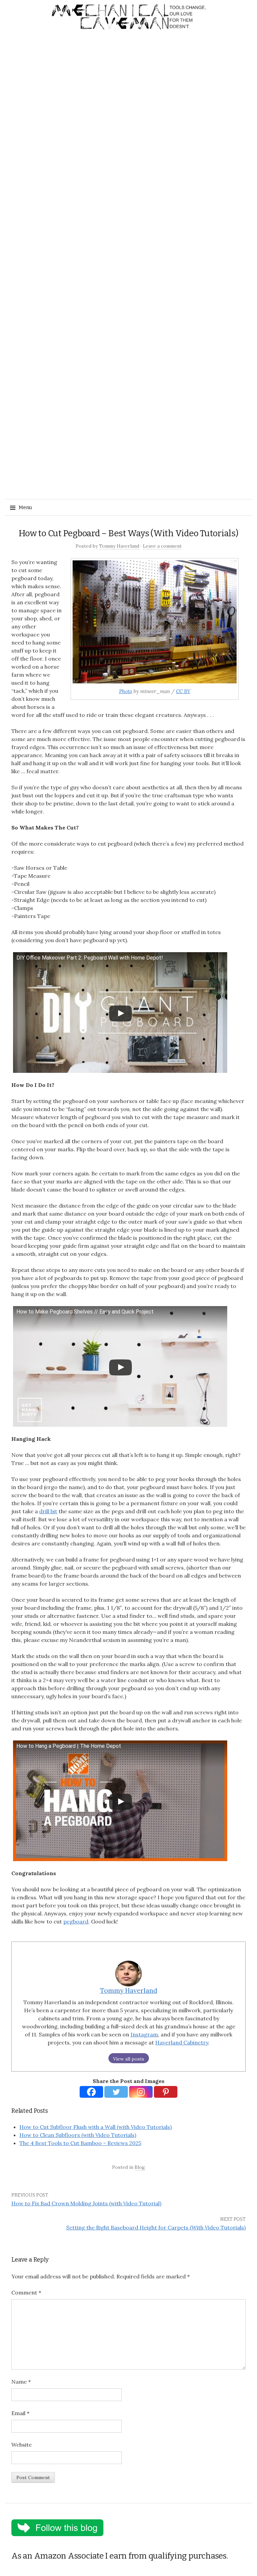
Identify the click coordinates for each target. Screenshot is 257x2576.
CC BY (183, 691)
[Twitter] (116, 2092)
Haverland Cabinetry (182, 2042)
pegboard (76, 1921)
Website (22, 2445)
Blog (140, 2167)
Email (20, 2413)
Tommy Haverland (119, 546)
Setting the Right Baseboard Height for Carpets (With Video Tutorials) (156, 2227)
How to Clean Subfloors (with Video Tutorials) (78, 2135)
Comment (26, 2292)
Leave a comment (162, 546)
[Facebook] (91, 2092)
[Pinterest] (166, 2092)
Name (21, 2382)
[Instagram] (141, 2092)
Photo (126, 691)
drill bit (48, 1511)
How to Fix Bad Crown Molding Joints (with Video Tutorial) (86, 2203)
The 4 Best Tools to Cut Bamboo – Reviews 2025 (80, 2143)
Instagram (144, 2034)
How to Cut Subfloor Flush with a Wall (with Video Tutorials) (96, 2127)
